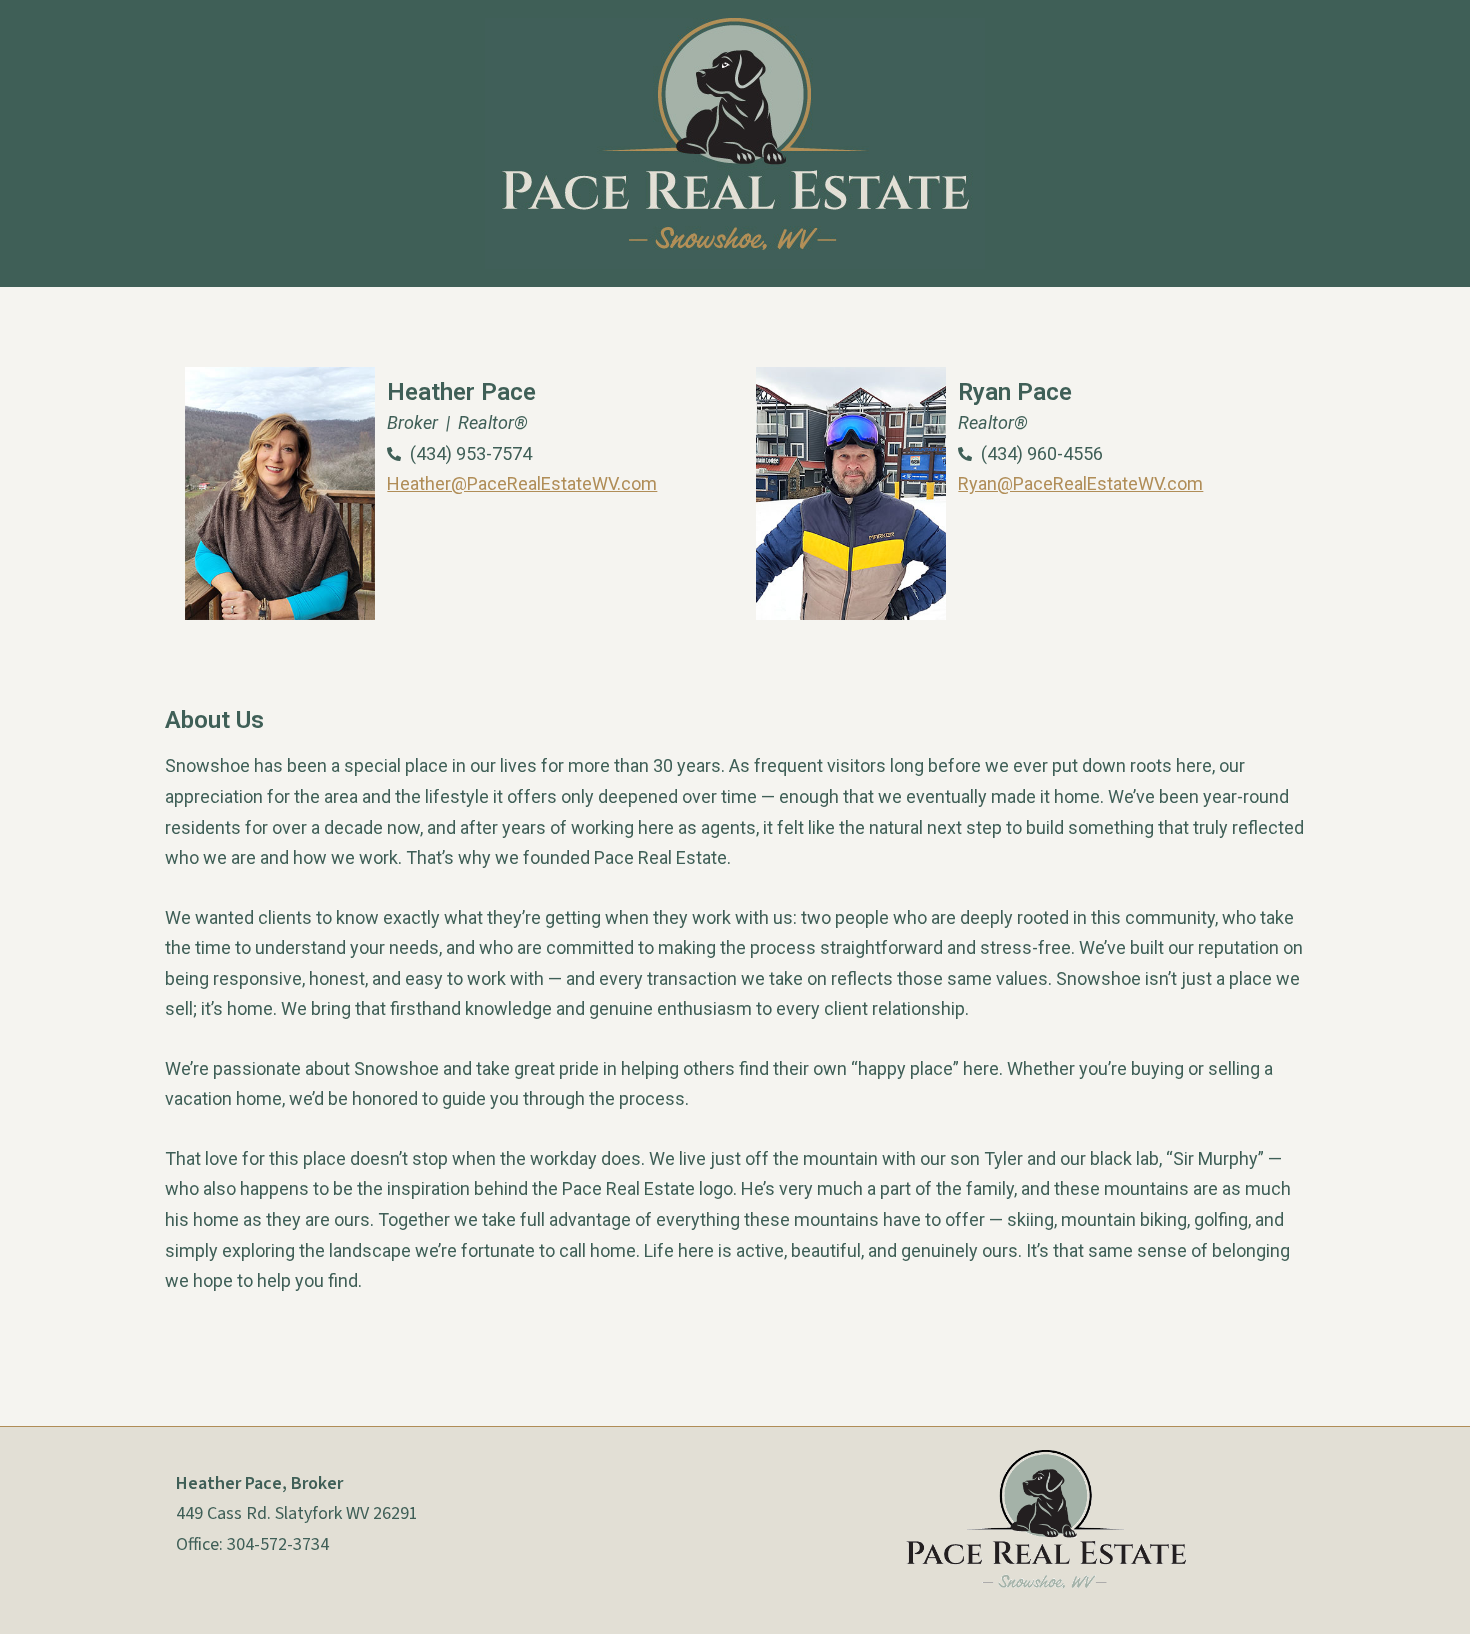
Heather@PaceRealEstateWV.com (522, 483)
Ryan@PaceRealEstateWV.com (1080, 483)
